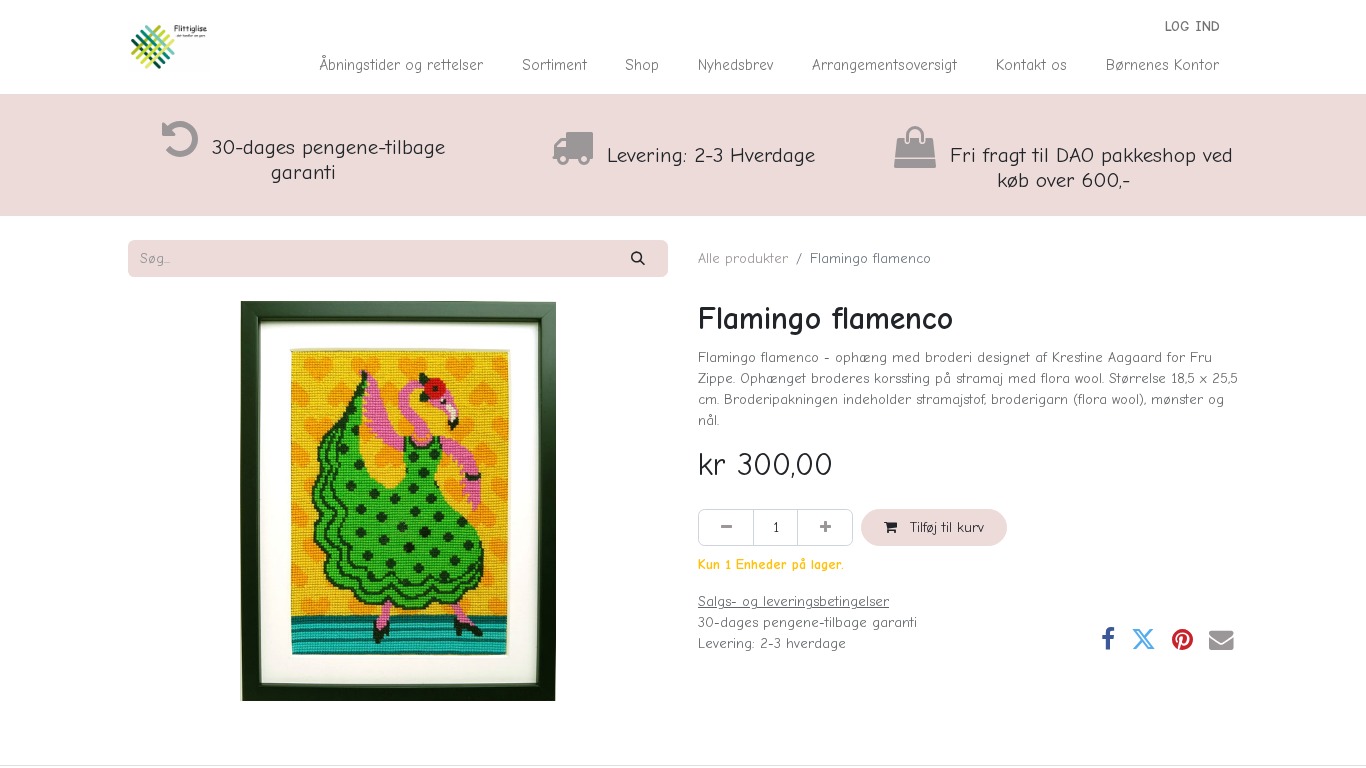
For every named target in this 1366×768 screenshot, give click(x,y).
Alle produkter (743, 258)
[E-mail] (1221, 640)
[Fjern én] (726, 527)
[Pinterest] (1182, 640)
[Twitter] (1143, 640)
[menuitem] (401, 65)
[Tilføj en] (825, 527)
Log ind (1192, 26)
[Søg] (638, 258)
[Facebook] (1108, 640)
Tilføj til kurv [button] (944, 527)
